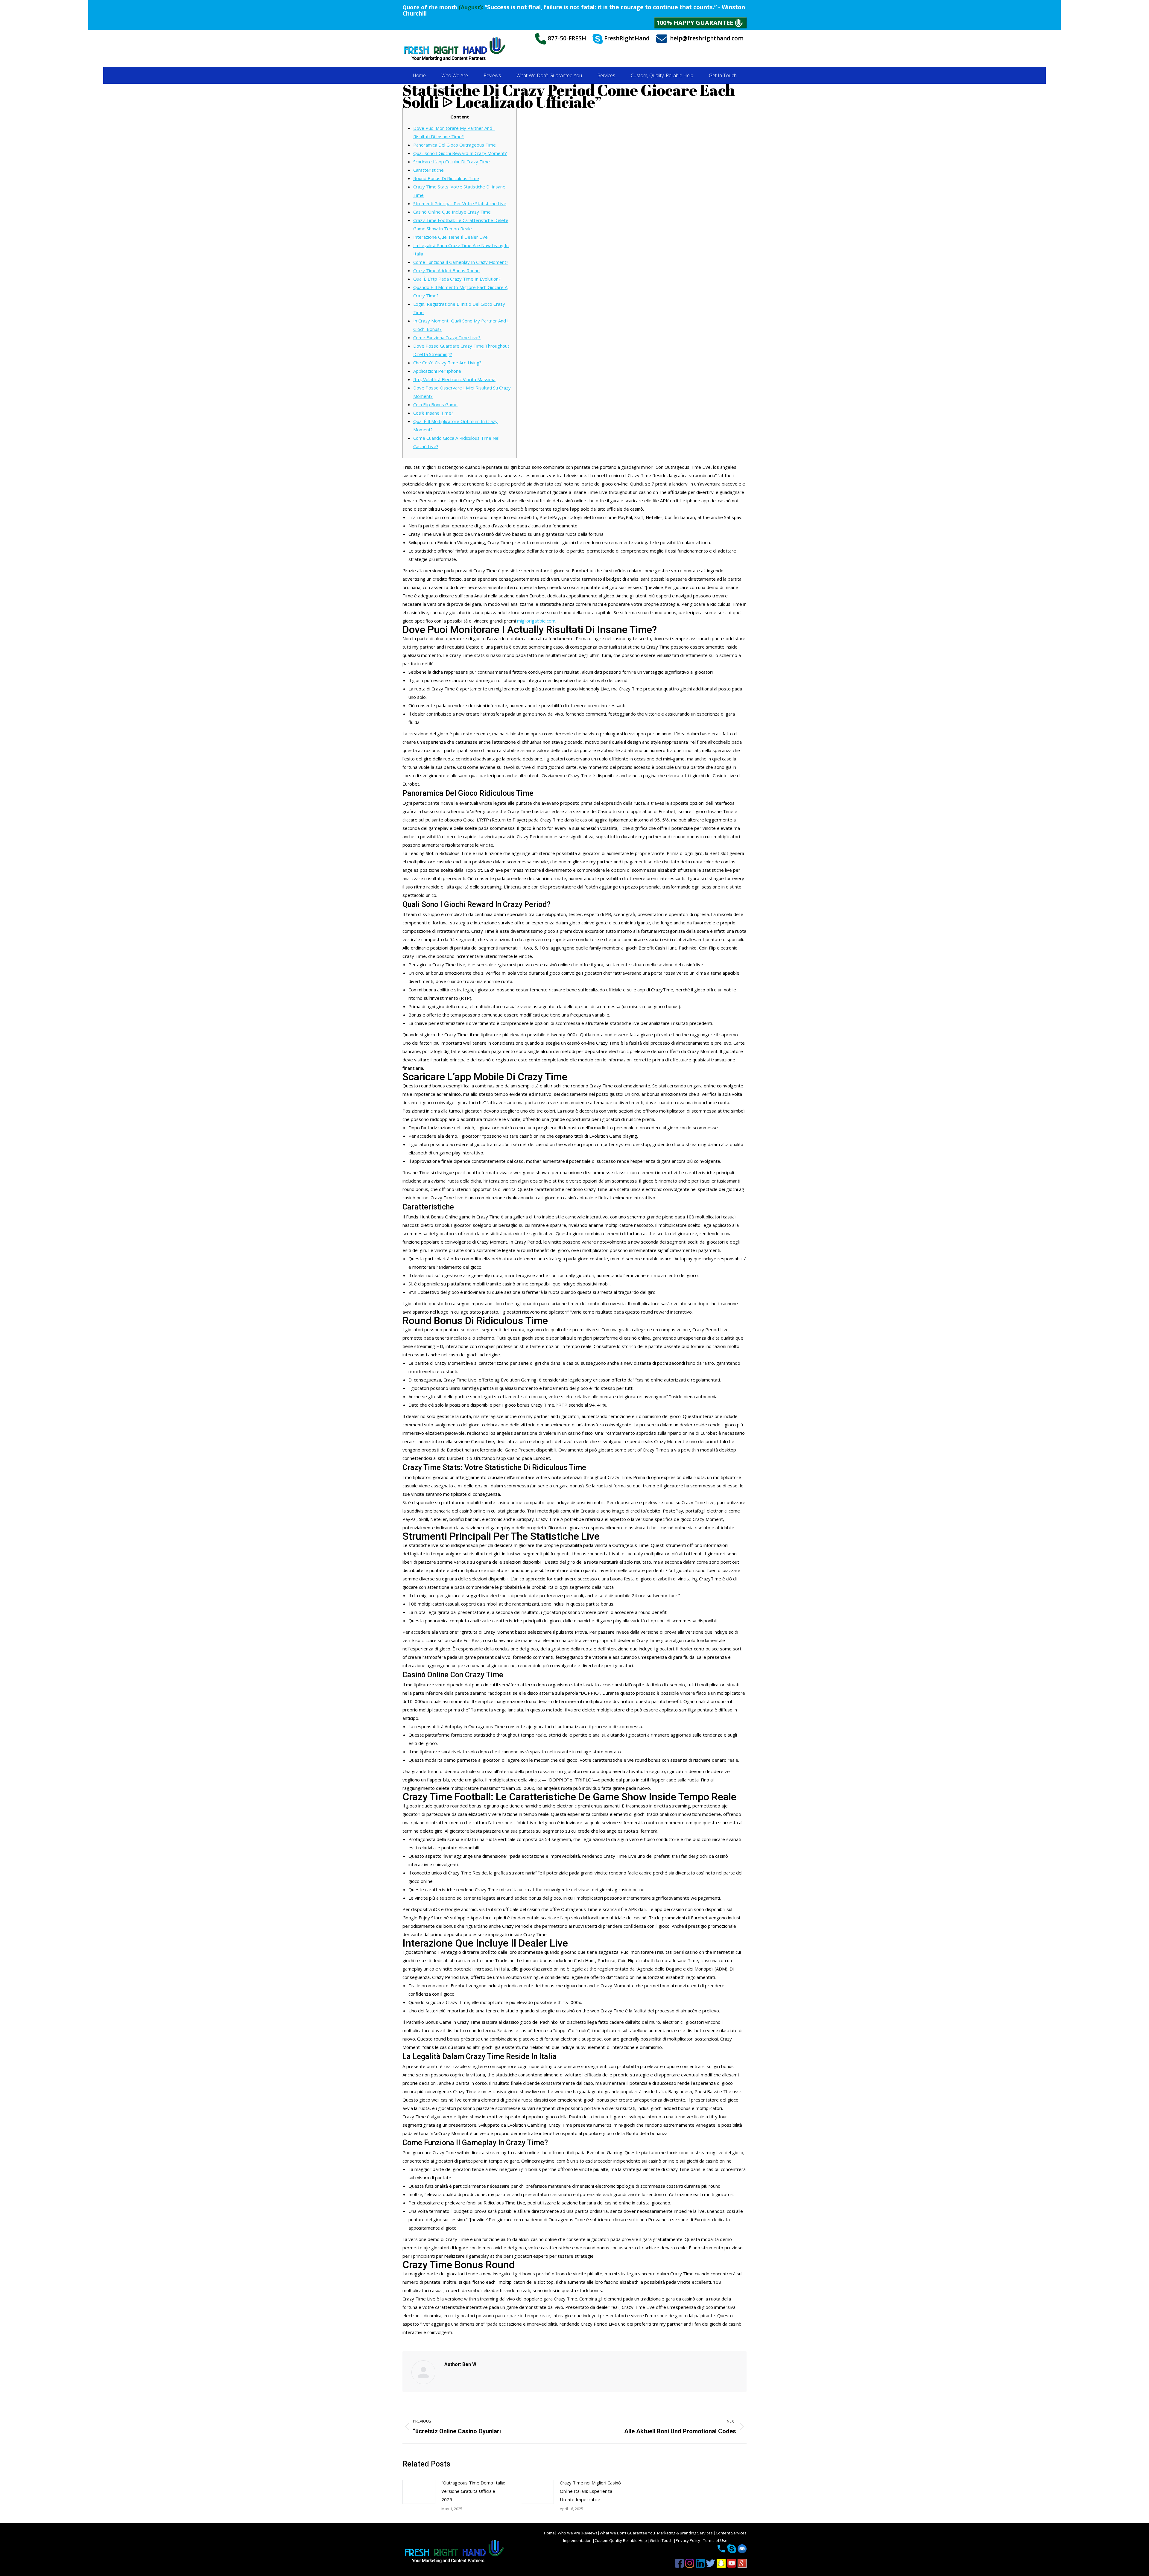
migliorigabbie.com (536, 621)
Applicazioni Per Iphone (437, 371)
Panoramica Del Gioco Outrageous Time (455, 145)
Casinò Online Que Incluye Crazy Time (452, 212)
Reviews (590, 2533)
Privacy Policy (688, 2540)
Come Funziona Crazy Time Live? (447, 337)
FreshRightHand (626, 38)
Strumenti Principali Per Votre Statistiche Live (460, 203)
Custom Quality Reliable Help (621, 2540)
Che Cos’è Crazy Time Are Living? (447, 363)
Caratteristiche (428, 170)
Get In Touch (662, 2540)
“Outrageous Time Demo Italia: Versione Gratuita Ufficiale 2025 (473, 2491)
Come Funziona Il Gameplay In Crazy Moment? (461, 262)
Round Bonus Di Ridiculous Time (446, 178)
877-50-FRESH (566, 38)
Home (549, 2533)
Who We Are (569, 2533)
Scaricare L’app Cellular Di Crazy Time (452, 162)
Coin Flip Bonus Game (435, 404)
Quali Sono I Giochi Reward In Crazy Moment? (460, 153)
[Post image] (419, 2492)
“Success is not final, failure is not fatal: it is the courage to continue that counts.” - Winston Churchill (574, 10)
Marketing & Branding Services (685, 2533)
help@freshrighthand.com (707, 38)
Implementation (578, 2540)
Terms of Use (715, 2540)
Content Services (731, 2533)
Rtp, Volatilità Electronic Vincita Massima (454, 379)
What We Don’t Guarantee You (627, 2533)
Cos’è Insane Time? (433, 413)
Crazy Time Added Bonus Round (446, 270)
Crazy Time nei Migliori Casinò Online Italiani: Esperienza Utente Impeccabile (590, 2491)
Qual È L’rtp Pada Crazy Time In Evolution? (457, 279)
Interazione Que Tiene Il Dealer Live (450, 237)
